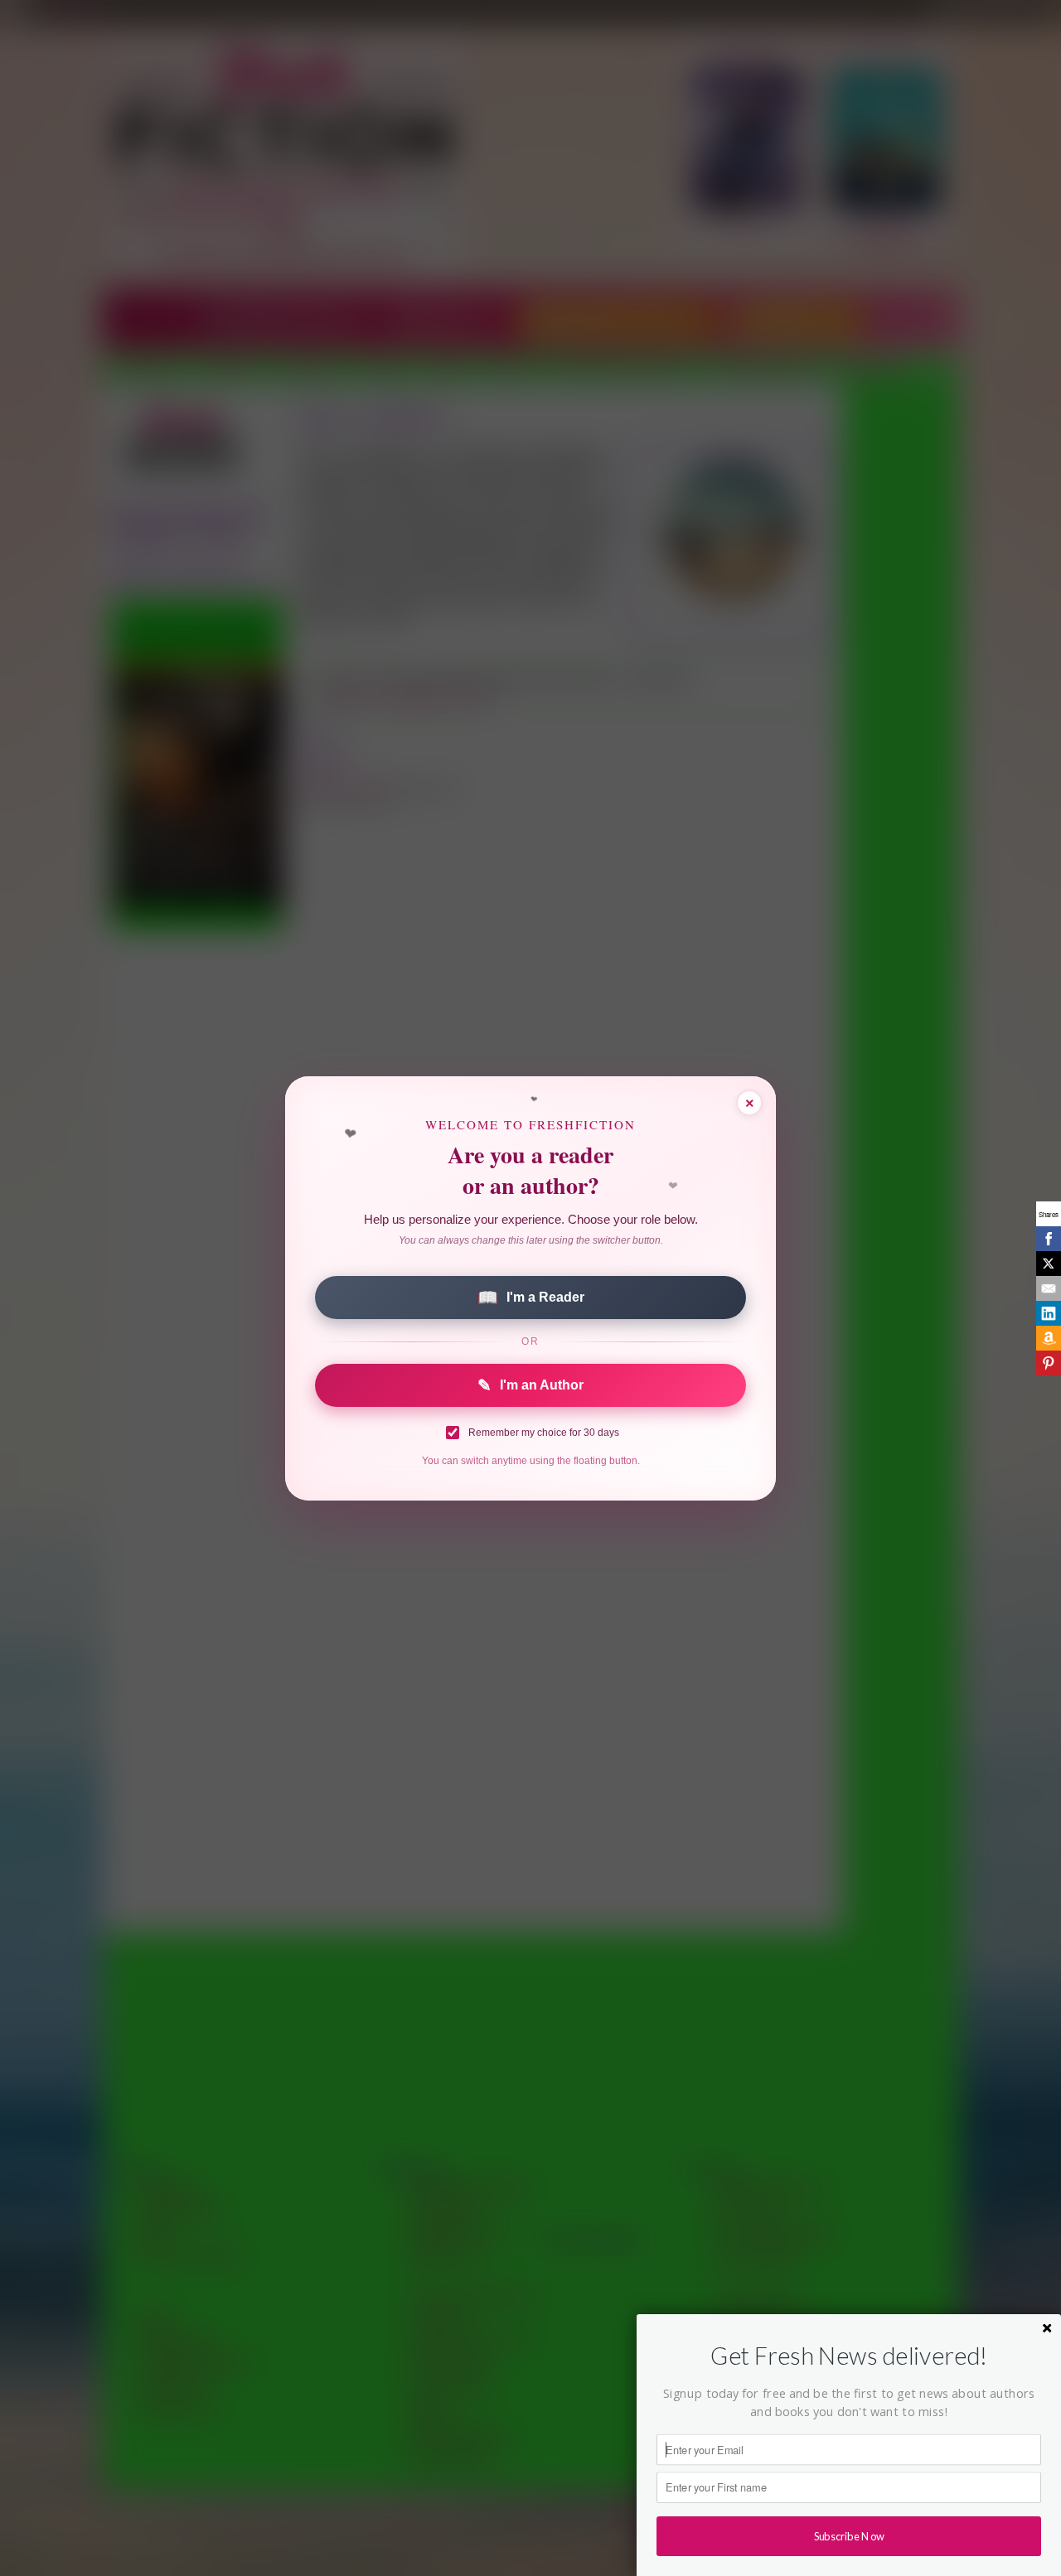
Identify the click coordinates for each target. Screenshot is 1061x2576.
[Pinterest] (1049, 1363)
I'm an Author (530, 1385)
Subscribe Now (849, 2536)
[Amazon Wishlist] (1049, 1338)
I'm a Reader (531, 1298)
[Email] (1049, 1288)
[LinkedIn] (1049, 1313)
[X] (1049, 1264)
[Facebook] (1049, 1239)
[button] (849, 2356)
